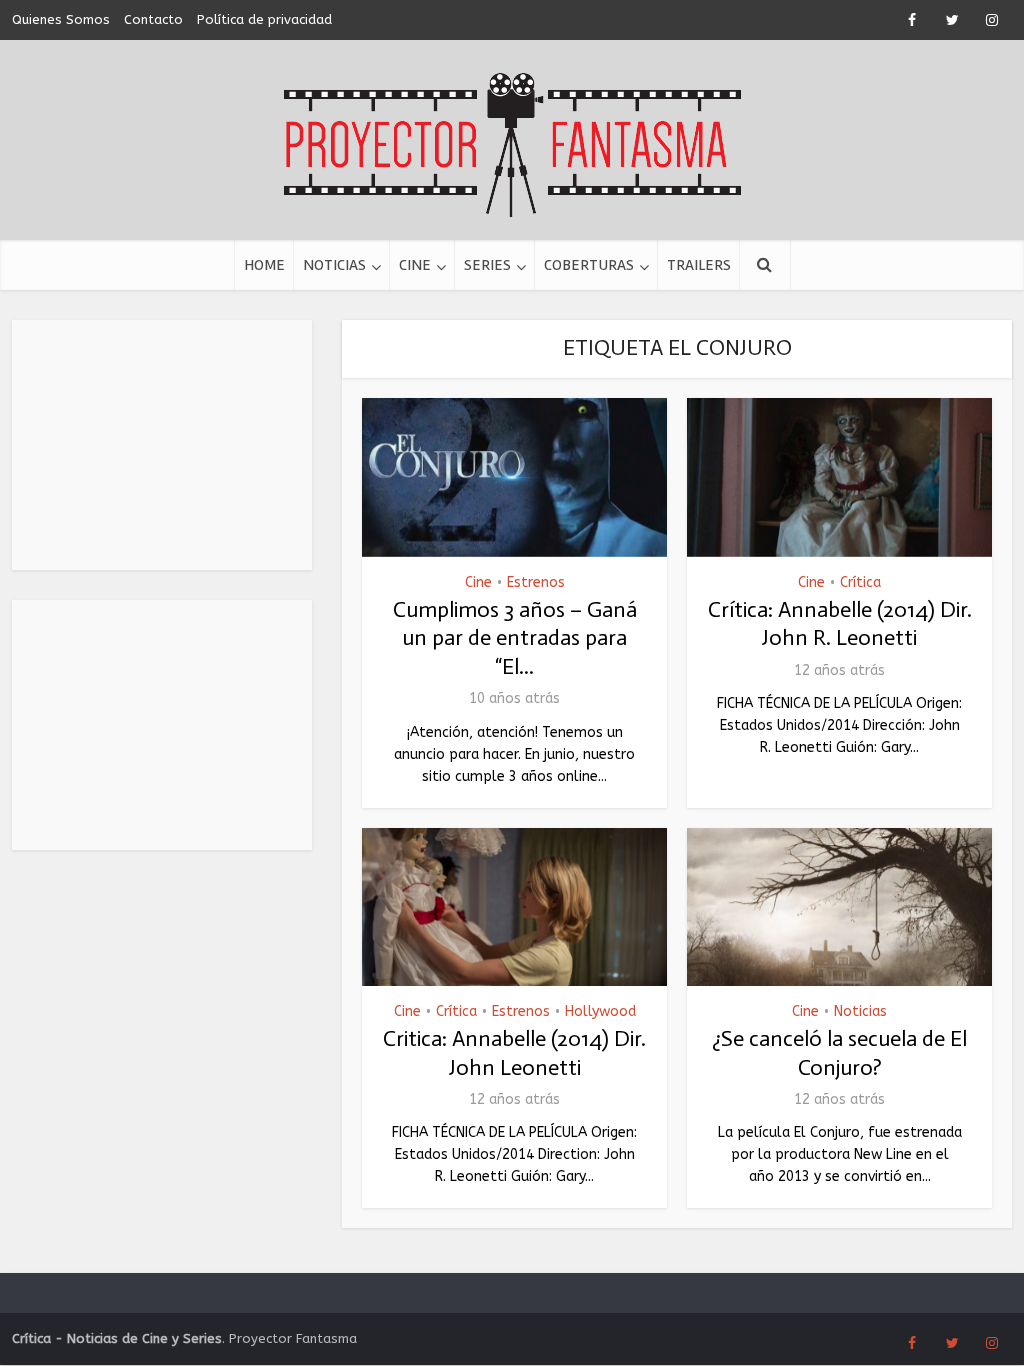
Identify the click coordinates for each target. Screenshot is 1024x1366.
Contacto (153, 19)
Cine (415, 265)
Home (264, 265)
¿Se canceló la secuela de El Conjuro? (839, 1053)
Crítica (860, 582)
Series (487, 265)
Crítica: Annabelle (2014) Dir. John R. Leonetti (840, 624)
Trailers (699, 265)
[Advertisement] (162, 445)
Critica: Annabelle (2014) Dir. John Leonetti (514, 1053)
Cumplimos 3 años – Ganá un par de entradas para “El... (515, 638)
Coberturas (589, 265)
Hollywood (600, 1011)
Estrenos (536, 582)
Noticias (334, 265)
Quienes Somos (61, 19)
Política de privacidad (264, 19)
